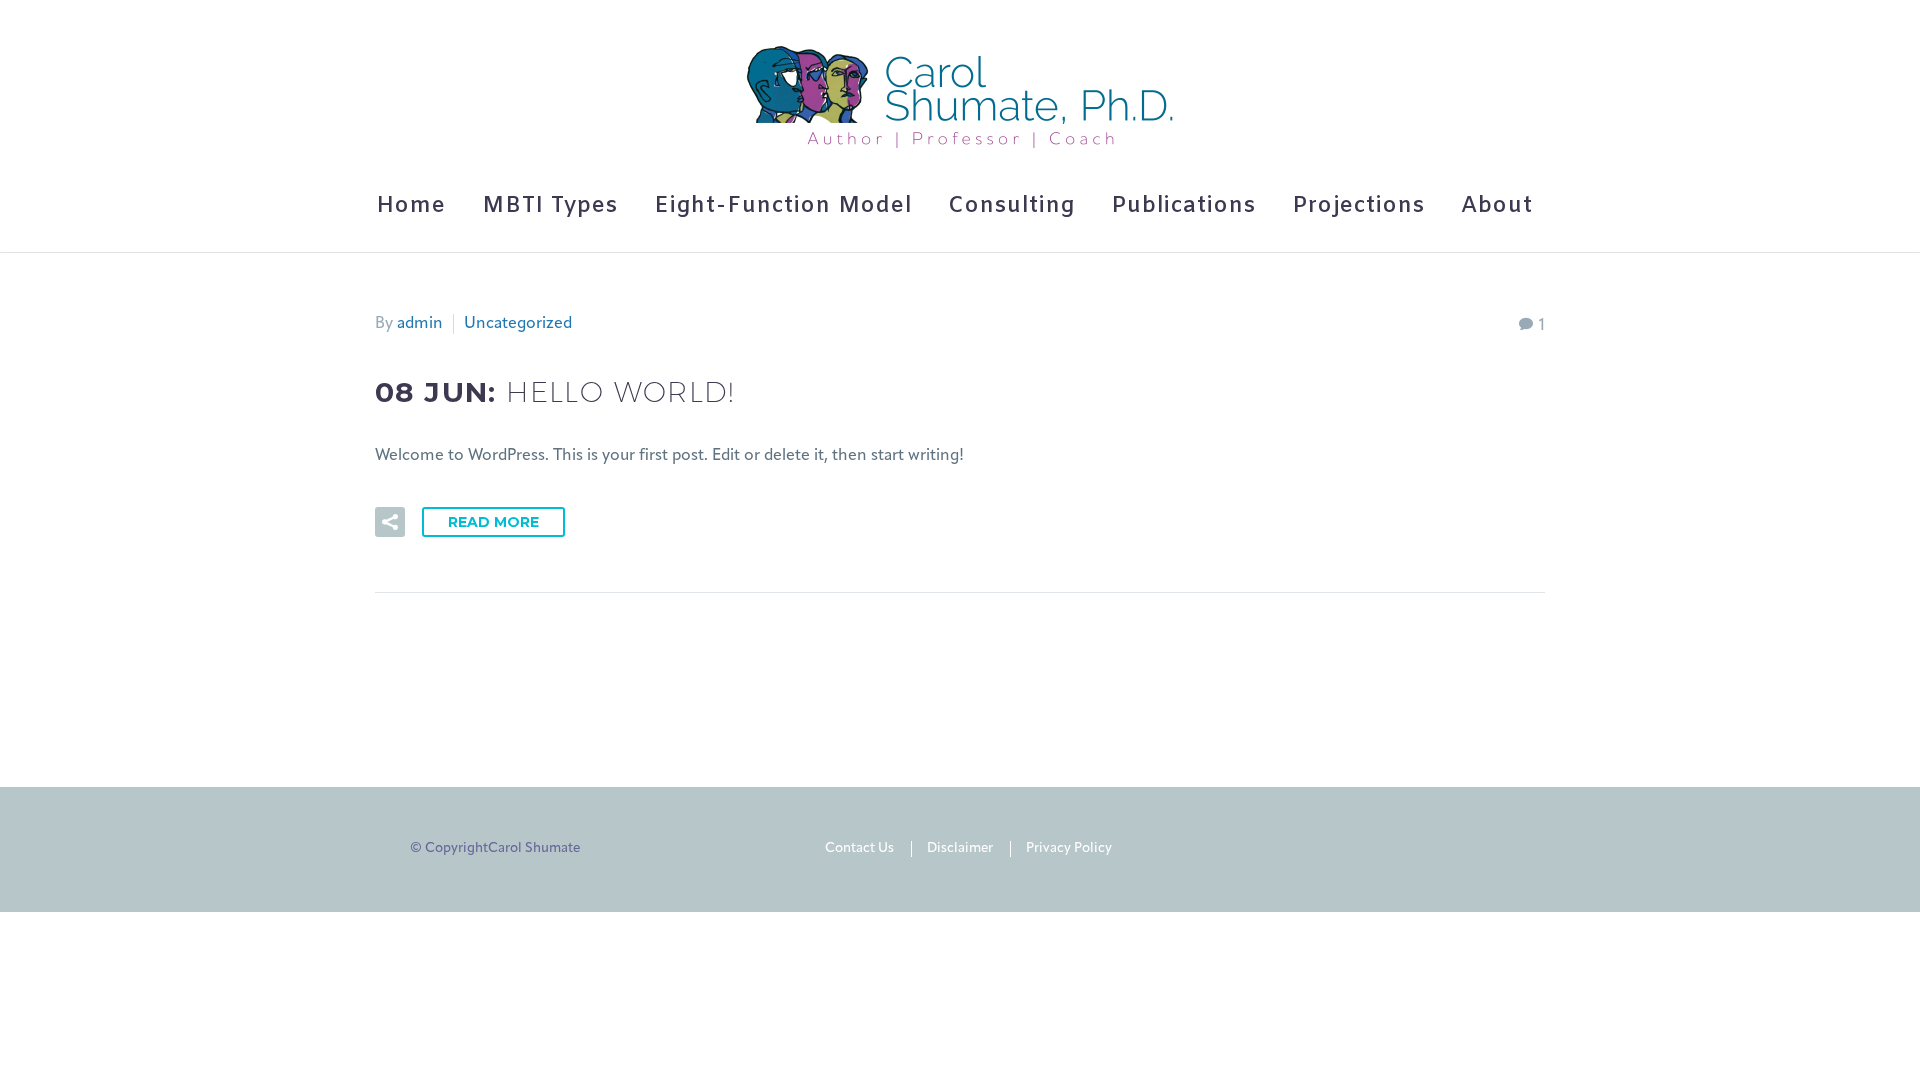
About (1497, 206)
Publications (1183, 206)
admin (420, 324)
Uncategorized (518, 324)
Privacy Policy (1069, 848)
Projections (1358, 206)
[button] (390, 522)
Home (411, 206)
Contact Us (859, 848)
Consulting (1011, 206)
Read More (493, 522)
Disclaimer (960, 848)
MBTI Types (550, 206)
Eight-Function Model (783, 206)
